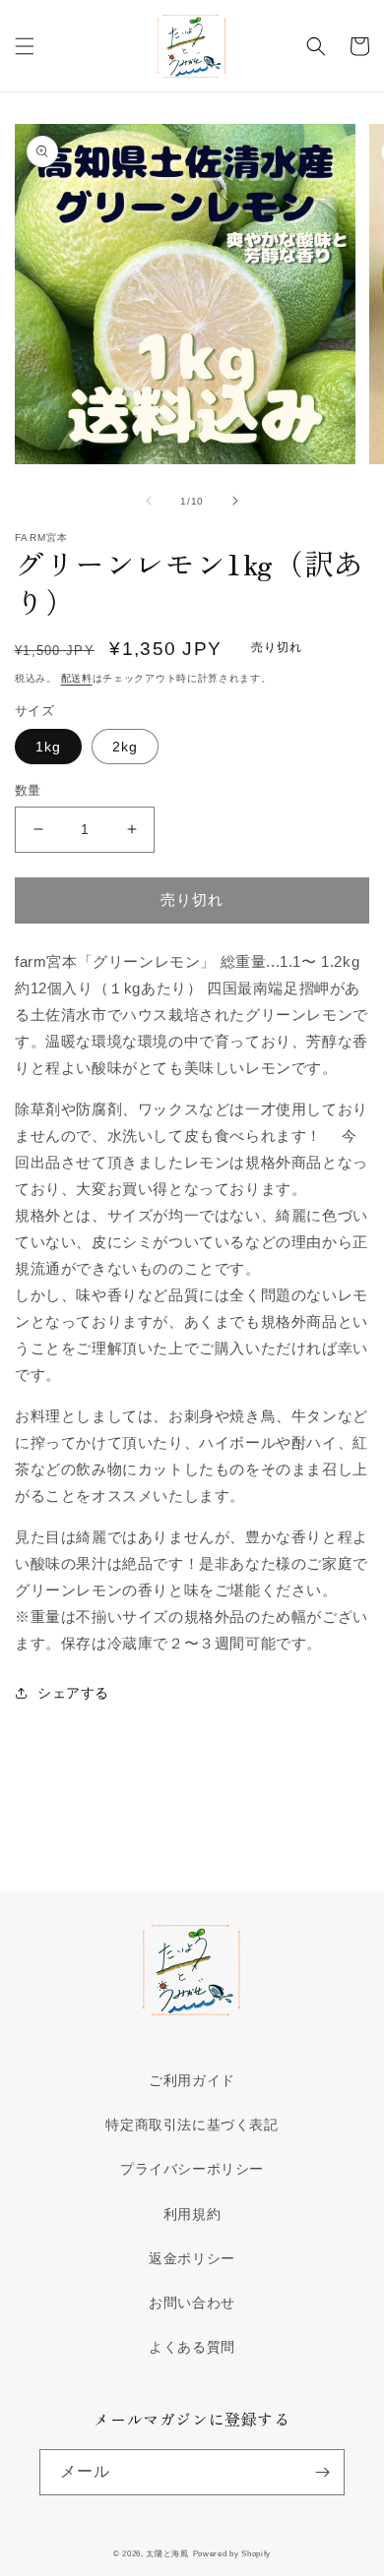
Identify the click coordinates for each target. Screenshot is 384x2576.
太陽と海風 (167, 2553)
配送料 (77, 678)
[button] (25, 46)
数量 (28, 790)
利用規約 (192, 2214)
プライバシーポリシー (192, 2169)
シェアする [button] (73, 1693)
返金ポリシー (192, 2258)
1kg (48, 747)
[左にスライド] (149, 501)
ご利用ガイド (192, 2080)
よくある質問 (192, 2347)
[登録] (322, 2472)
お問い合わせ (192, 2303)
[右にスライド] (235, 501)
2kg (125, 747)
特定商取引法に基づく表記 (192, 2125)
